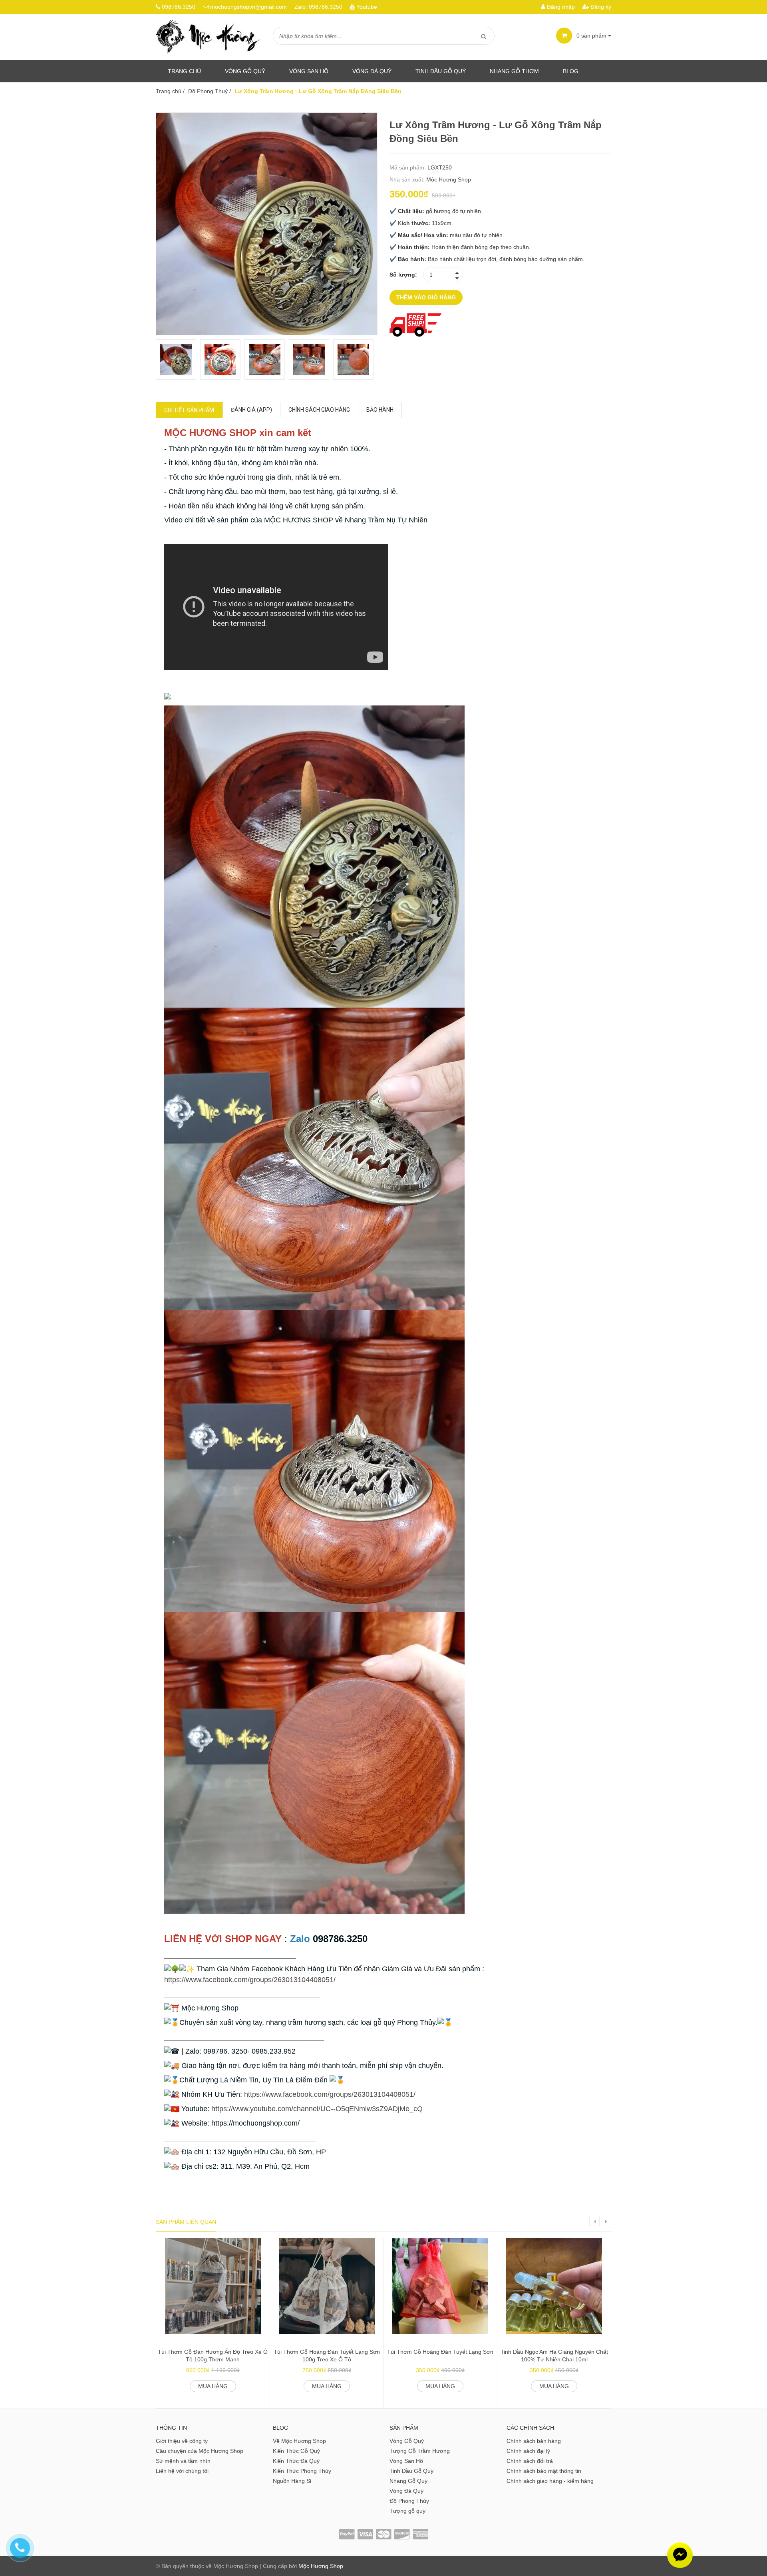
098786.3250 (179, 7)
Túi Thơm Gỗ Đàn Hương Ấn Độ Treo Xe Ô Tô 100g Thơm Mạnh (213, 2356)
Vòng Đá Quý (372, 71)
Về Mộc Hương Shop (299, 2441)
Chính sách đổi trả (530, 2461)
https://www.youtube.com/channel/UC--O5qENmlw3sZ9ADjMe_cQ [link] (317, 2109)
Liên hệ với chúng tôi (182, 2471)
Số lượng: (403, 275)
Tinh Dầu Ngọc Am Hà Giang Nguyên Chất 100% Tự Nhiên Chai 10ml (554, 2356)
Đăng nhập (560, 7)
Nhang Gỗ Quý (408, 2481)
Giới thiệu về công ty (182, 2441)
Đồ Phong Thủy (409, 2501)
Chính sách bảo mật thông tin (544, 2471)
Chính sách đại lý (528, 2451)
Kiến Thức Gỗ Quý (296, 2451)
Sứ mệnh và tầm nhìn (183, 2461)
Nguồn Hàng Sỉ (292, 2481)
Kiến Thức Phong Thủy (302, 2471)
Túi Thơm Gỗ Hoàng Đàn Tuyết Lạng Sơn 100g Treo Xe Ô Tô (327, 2356)
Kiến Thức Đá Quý (296, 2461)
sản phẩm (592, 36)
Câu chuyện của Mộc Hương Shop (200, 2451)
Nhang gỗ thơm (514, 71)
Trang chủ (184, 71)
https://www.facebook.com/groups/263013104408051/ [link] (250, 1980)
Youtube (367, 7)
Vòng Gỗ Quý (245, 71)
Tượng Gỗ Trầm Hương (420, 2451)
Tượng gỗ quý (407, 2511)
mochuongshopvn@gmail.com (248, 7)
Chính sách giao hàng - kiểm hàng (550, 2481)
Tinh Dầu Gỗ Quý (411, 2471)
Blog (571, 71)
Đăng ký (600, 7)
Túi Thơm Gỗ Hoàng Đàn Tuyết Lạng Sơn (440, 2352)
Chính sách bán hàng (534, 2441)
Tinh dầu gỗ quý (441, 71)
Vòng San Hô (309, 71)
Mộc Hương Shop (449, 179)
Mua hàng (213, 2386)
